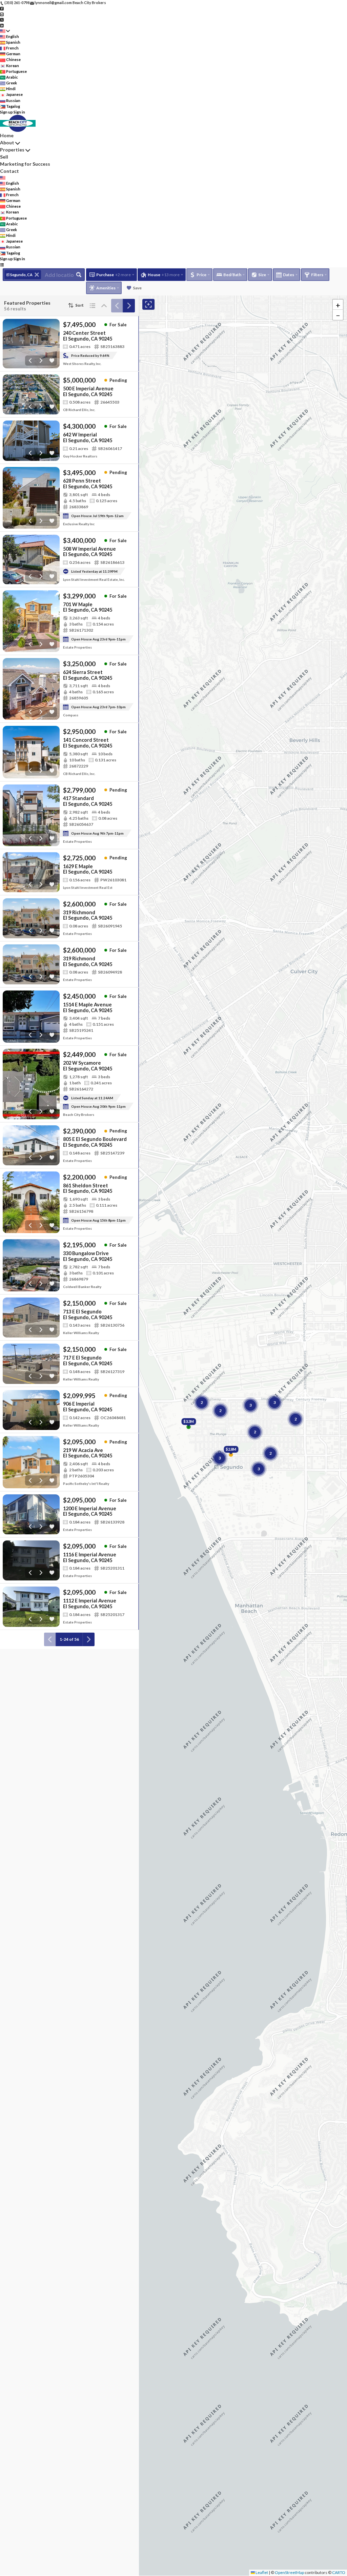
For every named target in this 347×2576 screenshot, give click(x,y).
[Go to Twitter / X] (2, 19)
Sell (4, 157)
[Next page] (129, 306)
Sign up (6, 112)
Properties (12, 150)
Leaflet (261, 2572)
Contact (9, 171)
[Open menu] (2, 264)
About (7, 142)
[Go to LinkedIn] (2, 25)
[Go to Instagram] (2, 14)
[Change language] (5, 31)
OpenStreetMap (289, 2572)
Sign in (19, 112)
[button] (338, 305)
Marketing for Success (25, 164)
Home (7, 135)
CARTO (339, 2572)
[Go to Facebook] (2, 8)
